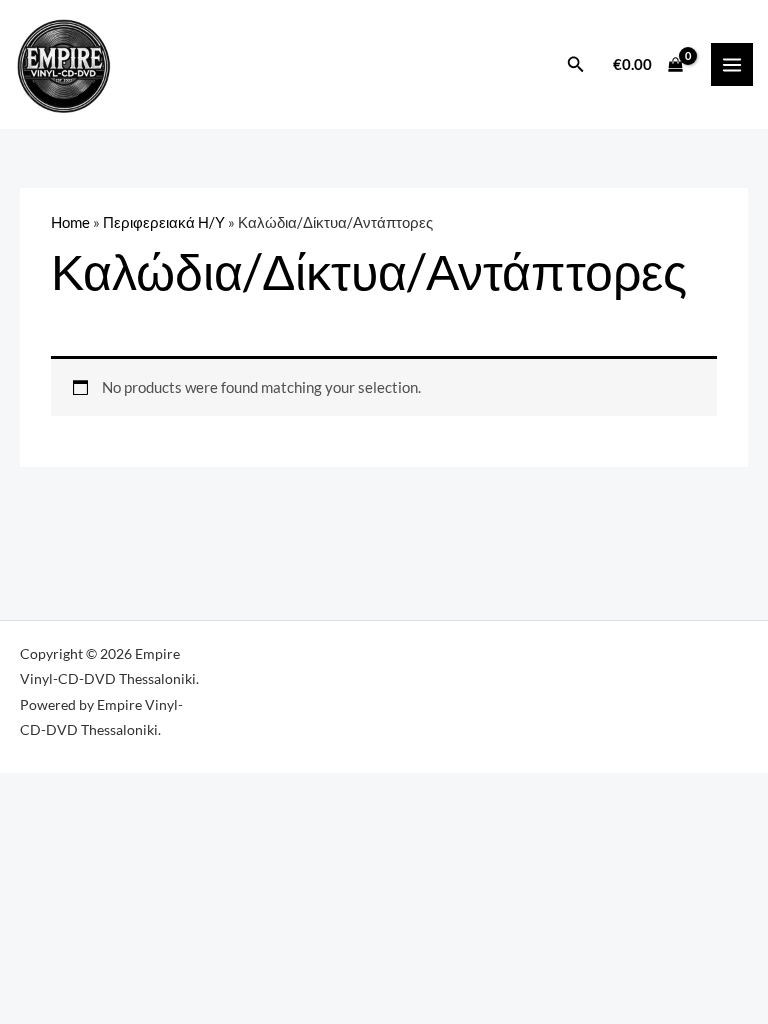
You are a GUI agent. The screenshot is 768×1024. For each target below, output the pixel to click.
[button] (576, 64)
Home (70, 222)
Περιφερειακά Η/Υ (164, 222)
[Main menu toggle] (732, 64)
